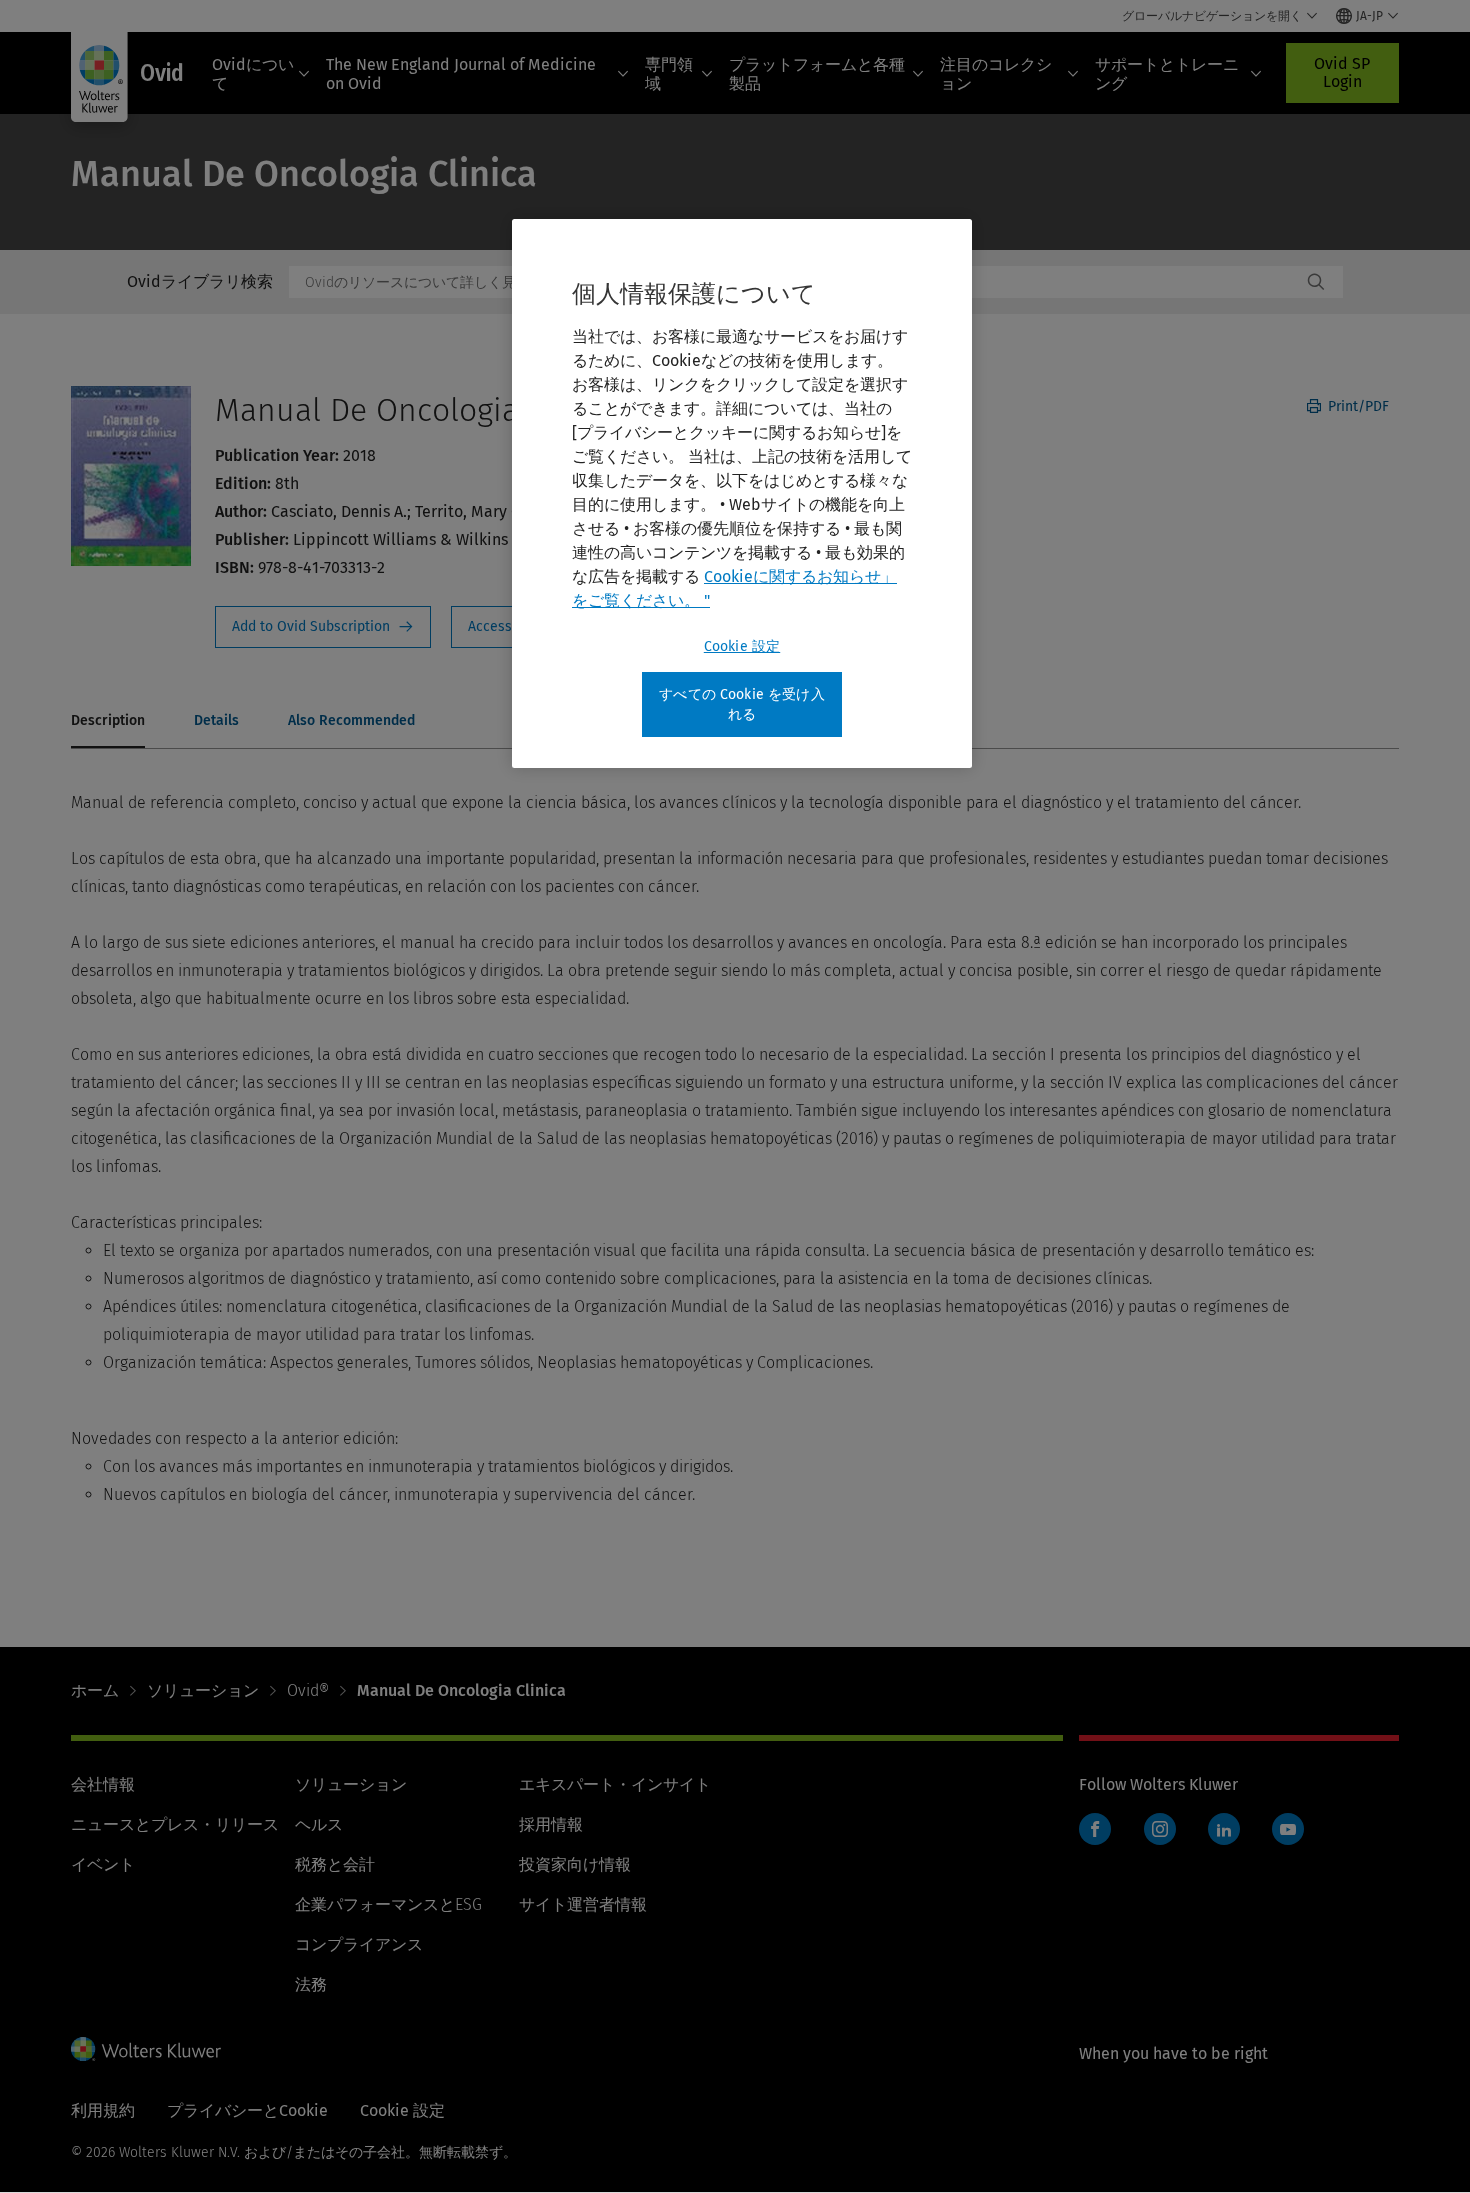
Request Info (323, 627)
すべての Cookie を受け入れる (742, 704)
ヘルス (319, 1824)
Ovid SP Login (1342, 72)
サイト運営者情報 (583, 1904)
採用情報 (551, 1824)
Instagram (1160, 1829)
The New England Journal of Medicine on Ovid (461, 74)
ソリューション (203, 1690)
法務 (311, 1984)
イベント (103, 1864)
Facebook (1095, 1829)
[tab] (108, 722)
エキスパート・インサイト (615, 1784)
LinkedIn (1224, 1829)
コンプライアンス (359, 1944)
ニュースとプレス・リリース (175, 1824)
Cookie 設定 (742, 646)
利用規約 (103, 2110)
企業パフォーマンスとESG (388, 1904)
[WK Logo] (146, 2049)
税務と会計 (335, 1864)
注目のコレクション (996, 74)
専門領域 (669, 74)
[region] (742, 493)
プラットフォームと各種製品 (817, 74)
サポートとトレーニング (1167, 74)
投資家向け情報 (575, 1864)
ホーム (95, 1690)
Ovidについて (253, 74)
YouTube (1288, 1829)
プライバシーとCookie (247, 2110)
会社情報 (103, 1784)
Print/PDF (1356, 406)
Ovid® (308, 1690)
